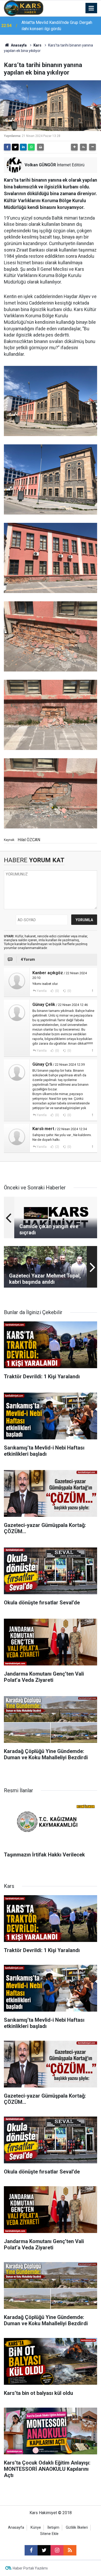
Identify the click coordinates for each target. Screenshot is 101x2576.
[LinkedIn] (23, 147)
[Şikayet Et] (92, 991)
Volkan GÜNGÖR (40, 165)
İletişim (53, 2528)
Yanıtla (42, 991)
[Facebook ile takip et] (31, 2550)
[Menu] (91, 8)
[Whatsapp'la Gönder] (31, 147)
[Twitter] (15, 147)
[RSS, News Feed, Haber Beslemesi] (70, 2550)
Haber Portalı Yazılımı (30, 2568)
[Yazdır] (40, 147)
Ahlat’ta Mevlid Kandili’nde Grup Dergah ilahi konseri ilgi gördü (57, 26)
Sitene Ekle (49, 2534)
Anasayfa (18, 45)
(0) (57, 991)
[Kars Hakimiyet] (24, 8)
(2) (57, 1147)
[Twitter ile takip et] (44, 2550)
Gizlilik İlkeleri (77, 2528)
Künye (36, 2528)
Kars (37, 45)
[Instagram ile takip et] (57, 2550)
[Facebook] (7, 147)
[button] (74, 147)
